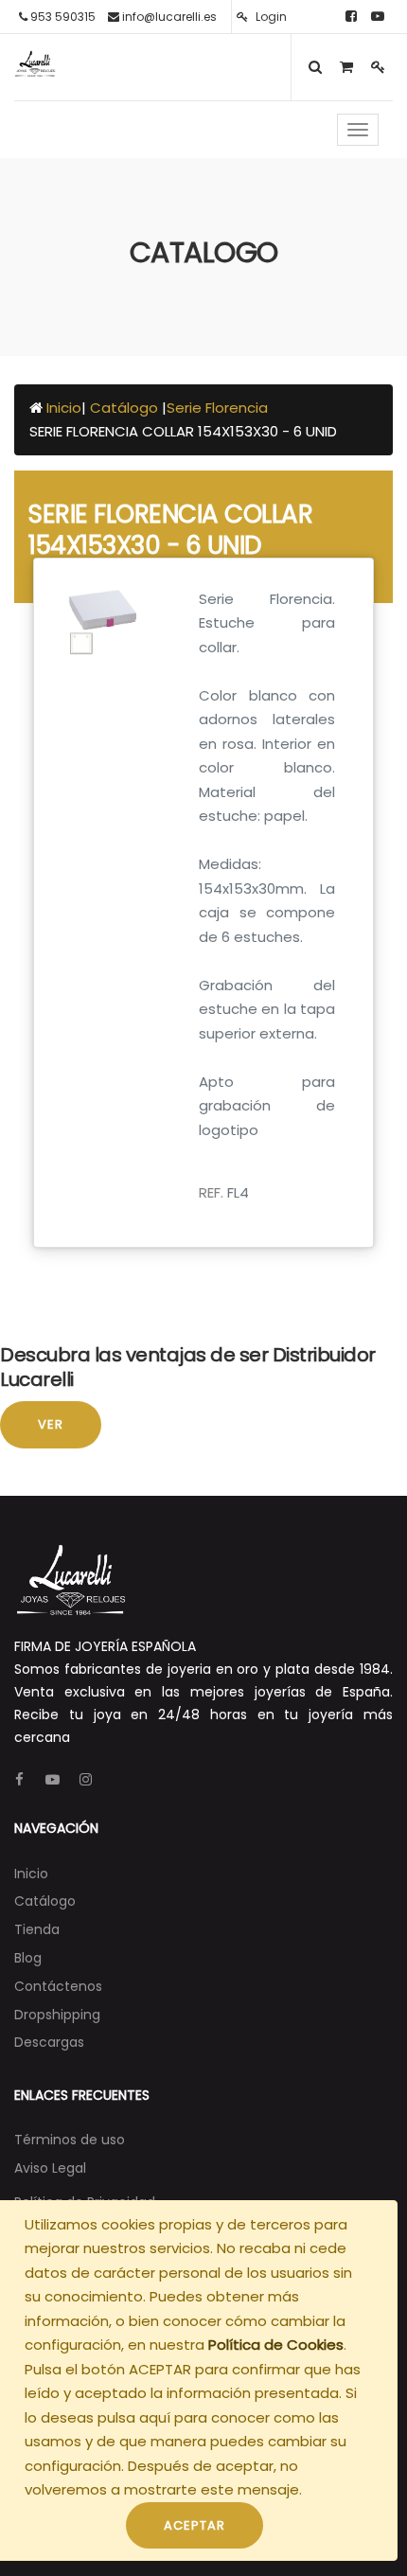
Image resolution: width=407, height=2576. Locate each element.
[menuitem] (31, 1874)
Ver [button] (51, 1424)
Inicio (64, 408)
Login (270, 17)
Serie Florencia (217, 408)
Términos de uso (70, 2140)
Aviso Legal (50, 2168)
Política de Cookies (276, 2345)
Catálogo (126, 408)
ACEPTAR (195, 2525)
